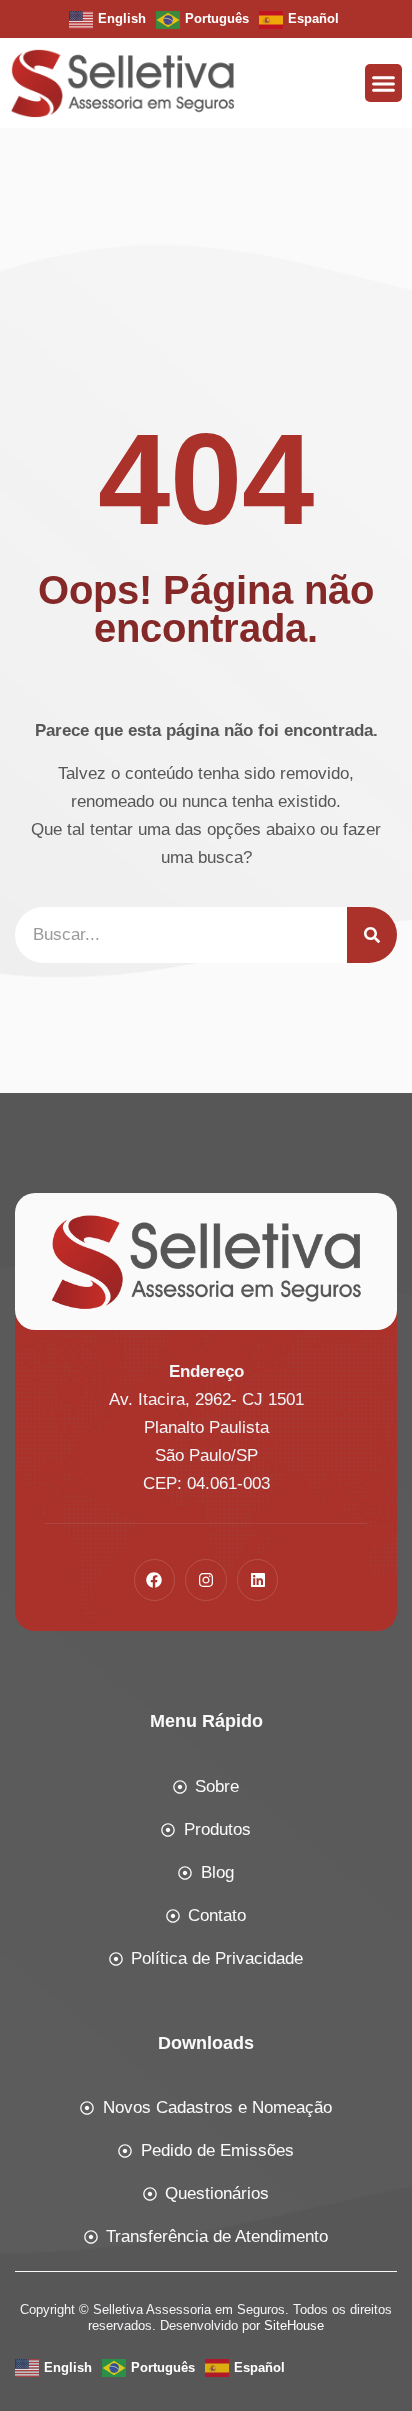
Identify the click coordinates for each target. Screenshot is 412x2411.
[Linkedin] (258, 1580)
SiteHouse (294, 2325)
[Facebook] (155, 1580)
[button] (384, 83)
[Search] (372, 935)
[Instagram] (206, 1580)
